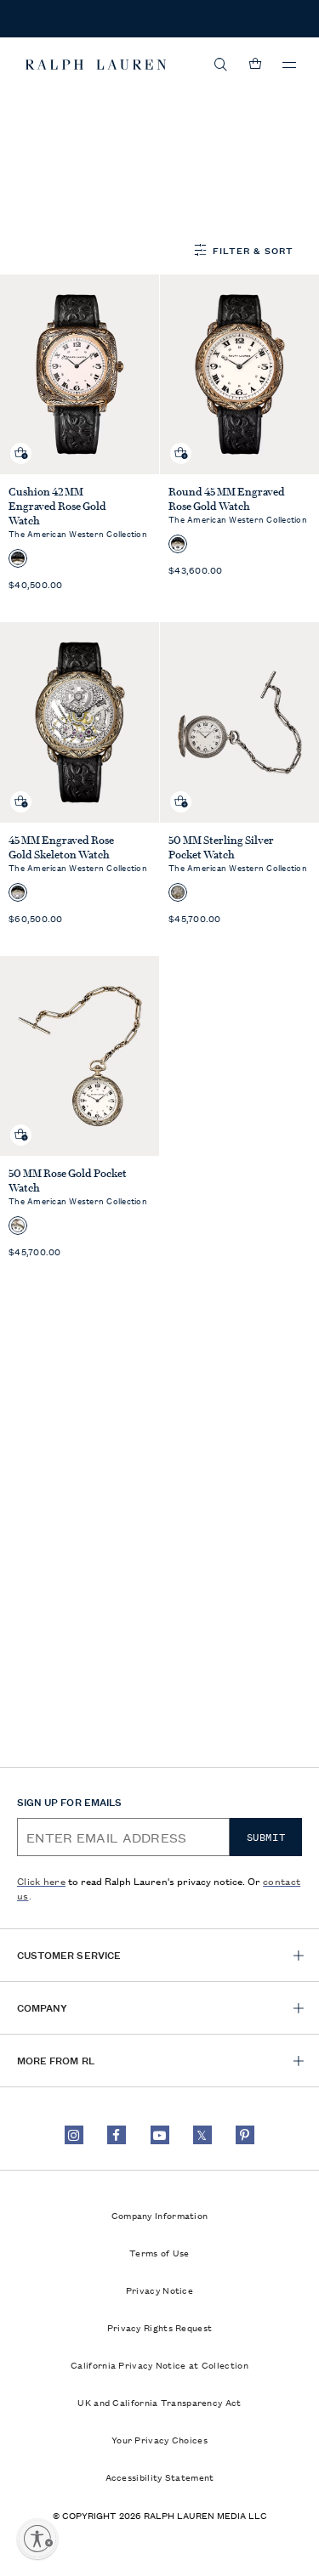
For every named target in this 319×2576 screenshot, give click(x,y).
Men (34, 117)
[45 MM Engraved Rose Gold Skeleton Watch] (80, 722)
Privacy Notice (159, 2290)
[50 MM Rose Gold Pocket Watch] (80, 1056)
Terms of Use (159, 2252)
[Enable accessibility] (37, 2539)
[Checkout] (255, 65)
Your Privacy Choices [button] (159, 2439)
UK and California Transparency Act (159, 2402)
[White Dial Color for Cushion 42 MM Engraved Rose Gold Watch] (18, 558)
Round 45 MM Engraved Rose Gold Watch (227, 499)
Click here (41, 1880)
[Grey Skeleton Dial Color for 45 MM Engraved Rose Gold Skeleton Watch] (18, 892)
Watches (84, 117)
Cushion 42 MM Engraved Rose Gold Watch (57, 506)
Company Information (160, 2215)
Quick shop (21, 440)
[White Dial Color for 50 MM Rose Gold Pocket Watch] (18, 1226)
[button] (221, 65)
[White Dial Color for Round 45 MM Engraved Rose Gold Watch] (178, 544)
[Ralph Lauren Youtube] (160, 2135)
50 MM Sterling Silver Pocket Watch (221, 847)
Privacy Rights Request (160, 2327)
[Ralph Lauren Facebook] (117, 2135)
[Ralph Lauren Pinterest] (245, 2135)
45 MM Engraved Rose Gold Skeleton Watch (61, 847)
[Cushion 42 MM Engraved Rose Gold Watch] (80, 374)
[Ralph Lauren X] (202, 2135)
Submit (266, 1837)
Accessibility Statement (160, 2477)
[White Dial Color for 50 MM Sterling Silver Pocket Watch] (178, 892)
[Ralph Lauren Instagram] (74, 2135)
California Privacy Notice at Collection (159, 2364)
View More (49, 206)
